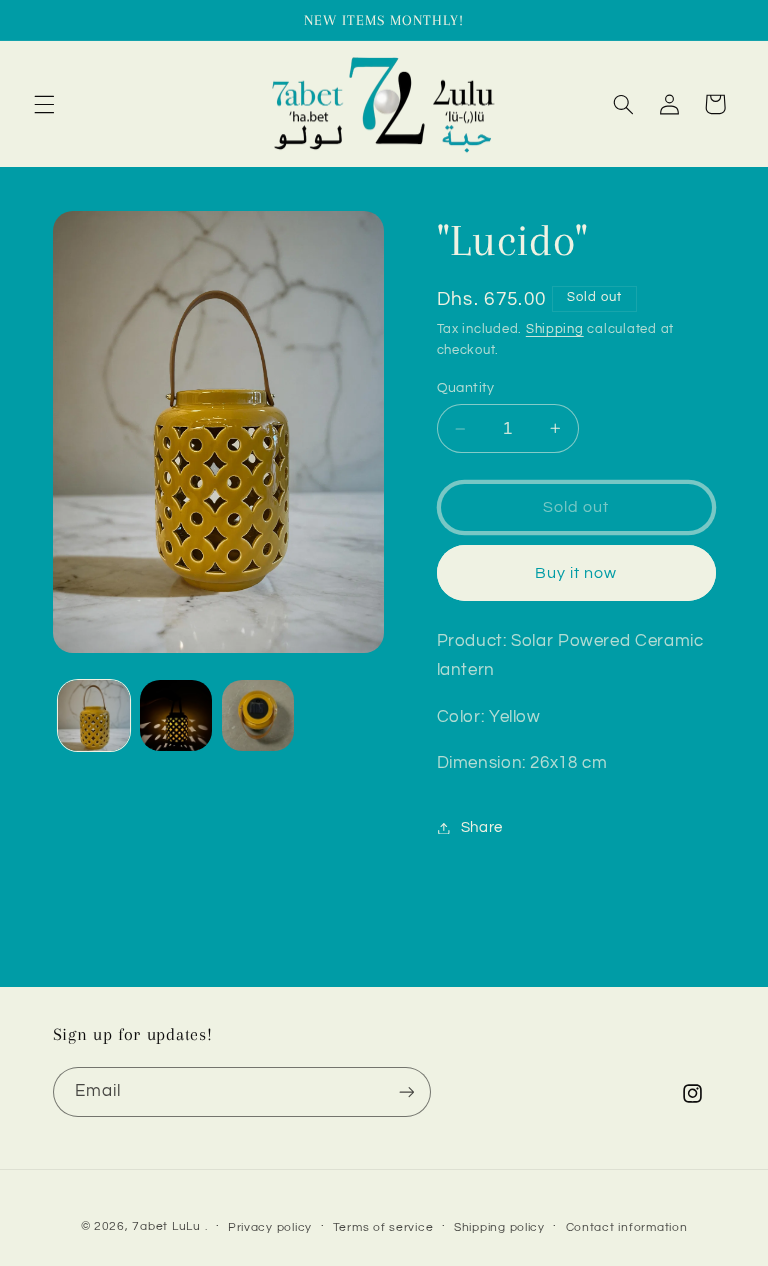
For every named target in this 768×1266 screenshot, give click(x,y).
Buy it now (576, 573)
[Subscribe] (406, 1091)
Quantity (466, 388)
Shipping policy (499, 1227)
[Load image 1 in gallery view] (94, 716)
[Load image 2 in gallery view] (176, 716)
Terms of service (383, 1227)
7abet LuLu (166, 1226)
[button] (44, 104)
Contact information (627, 1227)
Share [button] (482, 827)
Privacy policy (270, 1227)
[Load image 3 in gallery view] (258, 716)
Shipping (555, 329)
